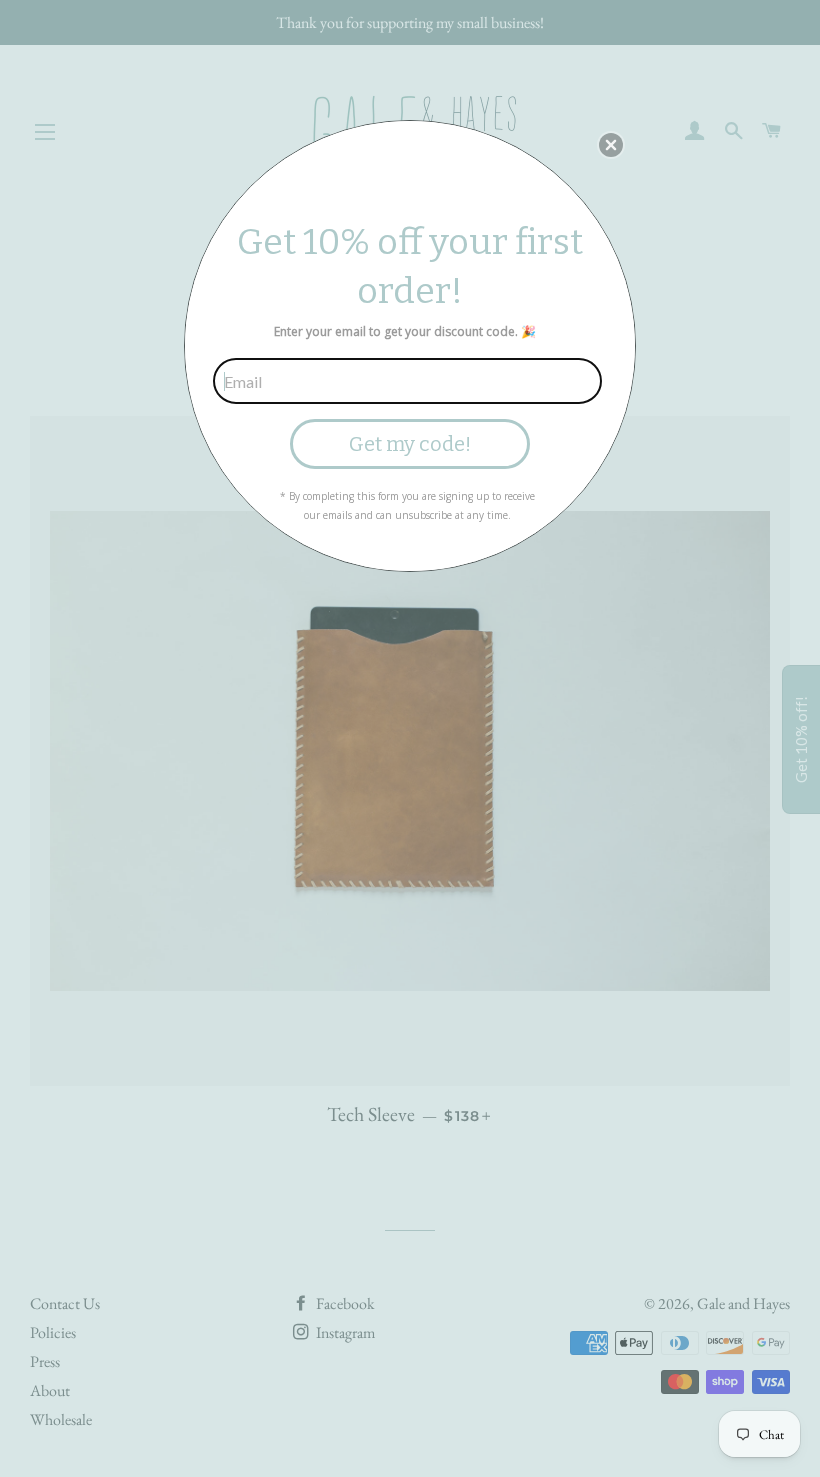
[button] (611, 145)
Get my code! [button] (410, 444)
